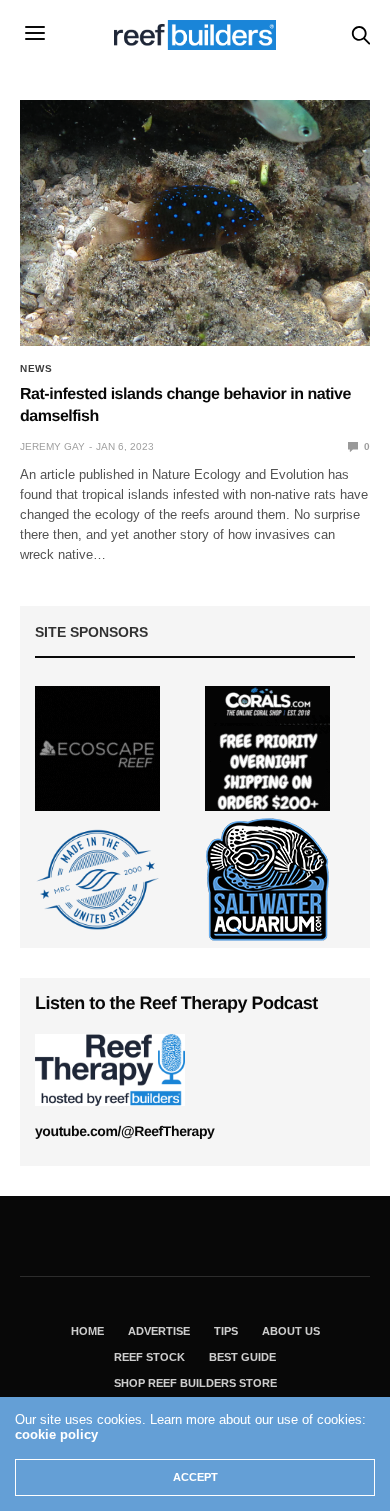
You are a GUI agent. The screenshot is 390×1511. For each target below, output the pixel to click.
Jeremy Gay (52, 446)
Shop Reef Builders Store (195, 1383)
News (36, 369)
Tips (226, 1331)
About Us (291, 1331)
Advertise (159, 1331)
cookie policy (56, 1434)
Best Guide (242, 1357)
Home (87, 1331)
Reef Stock (149, 1357)
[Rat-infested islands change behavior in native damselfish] (195, 223)
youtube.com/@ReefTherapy (124, 1131)
